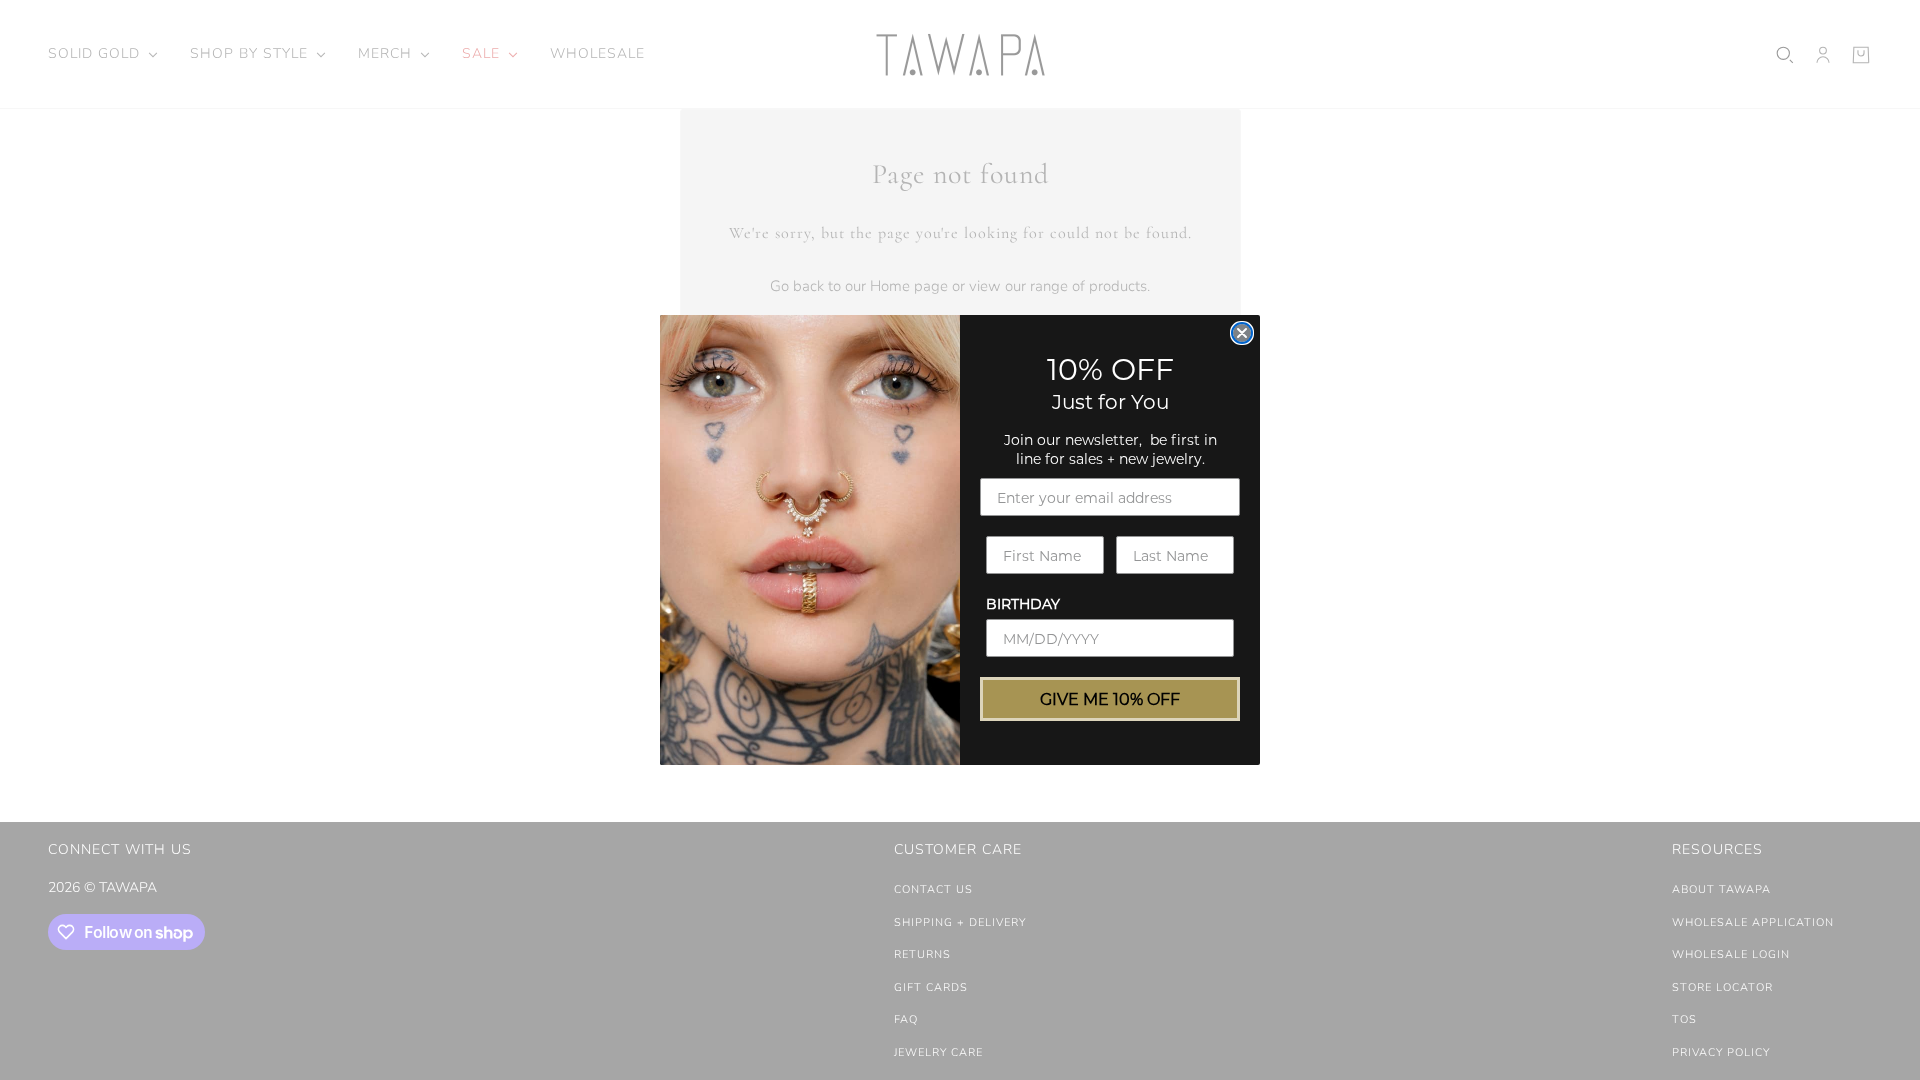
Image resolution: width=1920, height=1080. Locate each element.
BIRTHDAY (1023, 603)
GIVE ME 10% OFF (1110, 698)
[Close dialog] (1242, 333)
